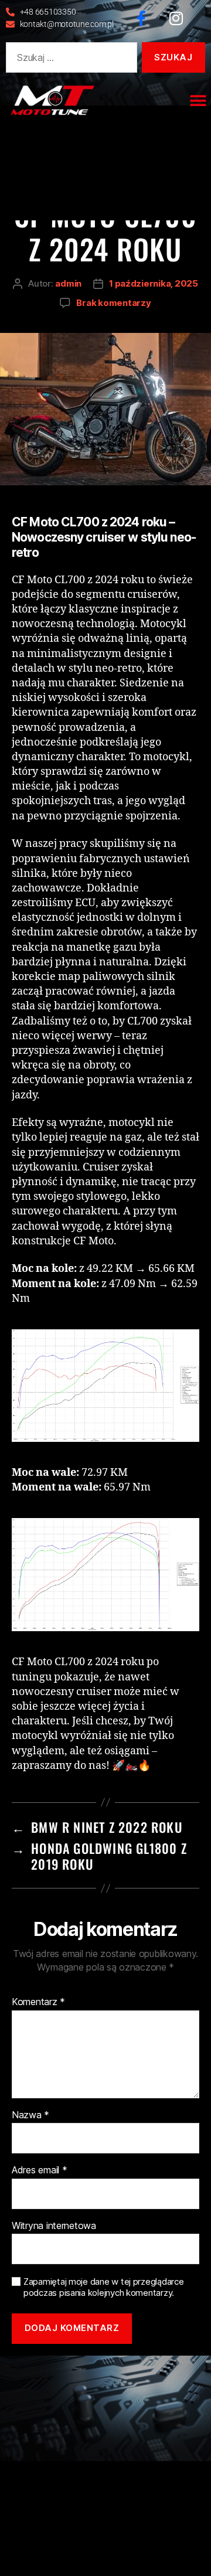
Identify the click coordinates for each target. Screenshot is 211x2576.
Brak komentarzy (113, 303)
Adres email (40, 2170)
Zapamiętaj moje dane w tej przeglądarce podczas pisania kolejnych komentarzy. (103, 2287)
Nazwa (30, 2115)
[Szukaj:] (69, 60)
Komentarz (38, 2002)
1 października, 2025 (154, 283)
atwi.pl (143, 2383)
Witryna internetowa (54, 2226)
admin (68, 283)
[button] (198, 101)
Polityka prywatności (168, 2371)
